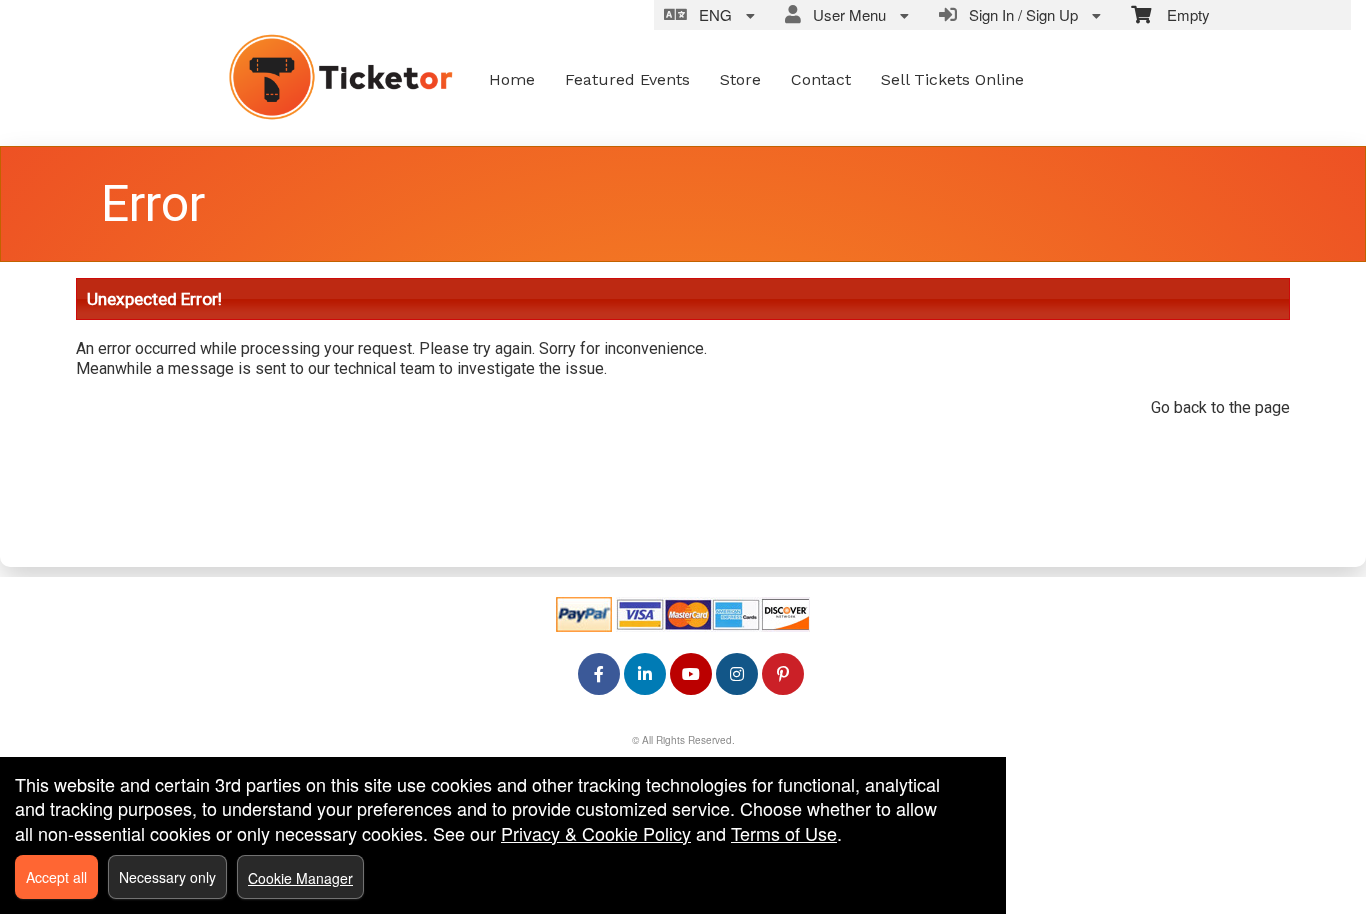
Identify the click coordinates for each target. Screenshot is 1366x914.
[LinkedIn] (645, 673)
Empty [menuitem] (1180, 14)
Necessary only (167, 877)
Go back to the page (1220, 407)
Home (512, 79)
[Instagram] (737, 673)
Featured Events (627, 79)
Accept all (56, 877)
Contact (821, 79)
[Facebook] (599, 673)
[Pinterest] (783, 673)
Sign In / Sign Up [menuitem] (1019, 14)
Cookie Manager (300, 878)
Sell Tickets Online (952, 79)
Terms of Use (784, 833)
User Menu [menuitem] (845, 14)
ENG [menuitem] (711, 14)
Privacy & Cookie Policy (596, 833)
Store (740, 79)
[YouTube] (691, 673)
